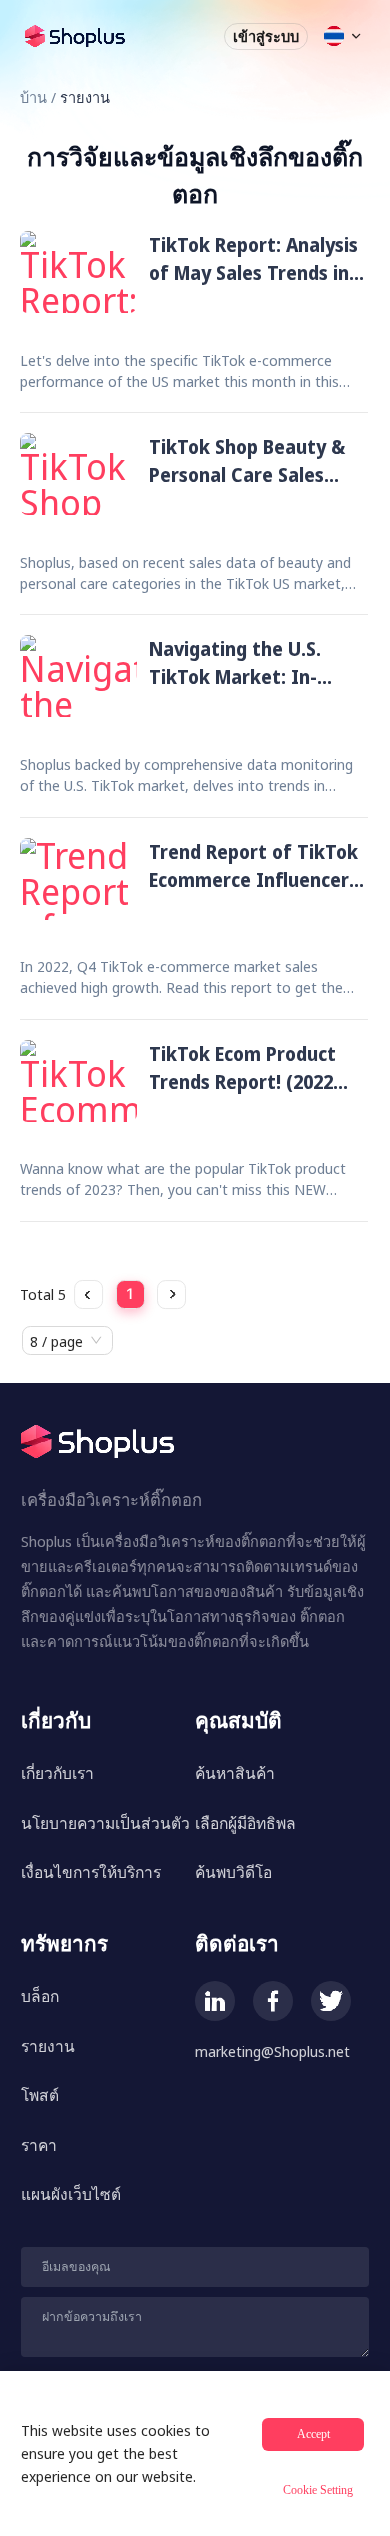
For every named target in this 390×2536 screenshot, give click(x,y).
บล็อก (40, 1996)
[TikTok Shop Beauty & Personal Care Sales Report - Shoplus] (78, 476)
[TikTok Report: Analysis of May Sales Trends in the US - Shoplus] (78, 274)
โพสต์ (40, 2095)
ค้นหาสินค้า (235, 1773)
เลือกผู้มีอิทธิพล (245, 1823)
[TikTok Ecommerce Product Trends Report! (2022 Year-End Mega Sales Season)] (78, 1083)
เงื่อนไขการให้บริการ (91, 1872)
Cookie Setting (318, 2490)
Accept (313, 2434)
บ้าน (33, 97)
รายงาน (48, 2046)
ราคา (39, 2145)
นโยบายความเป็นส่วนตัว (105, 1823)
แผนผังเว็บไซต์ (71, 2194)
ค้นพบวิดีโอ (233, 1872)
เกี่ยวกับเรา (57, 1773)
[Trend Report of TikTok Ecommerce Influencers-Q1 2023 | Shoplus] (78, 881)
